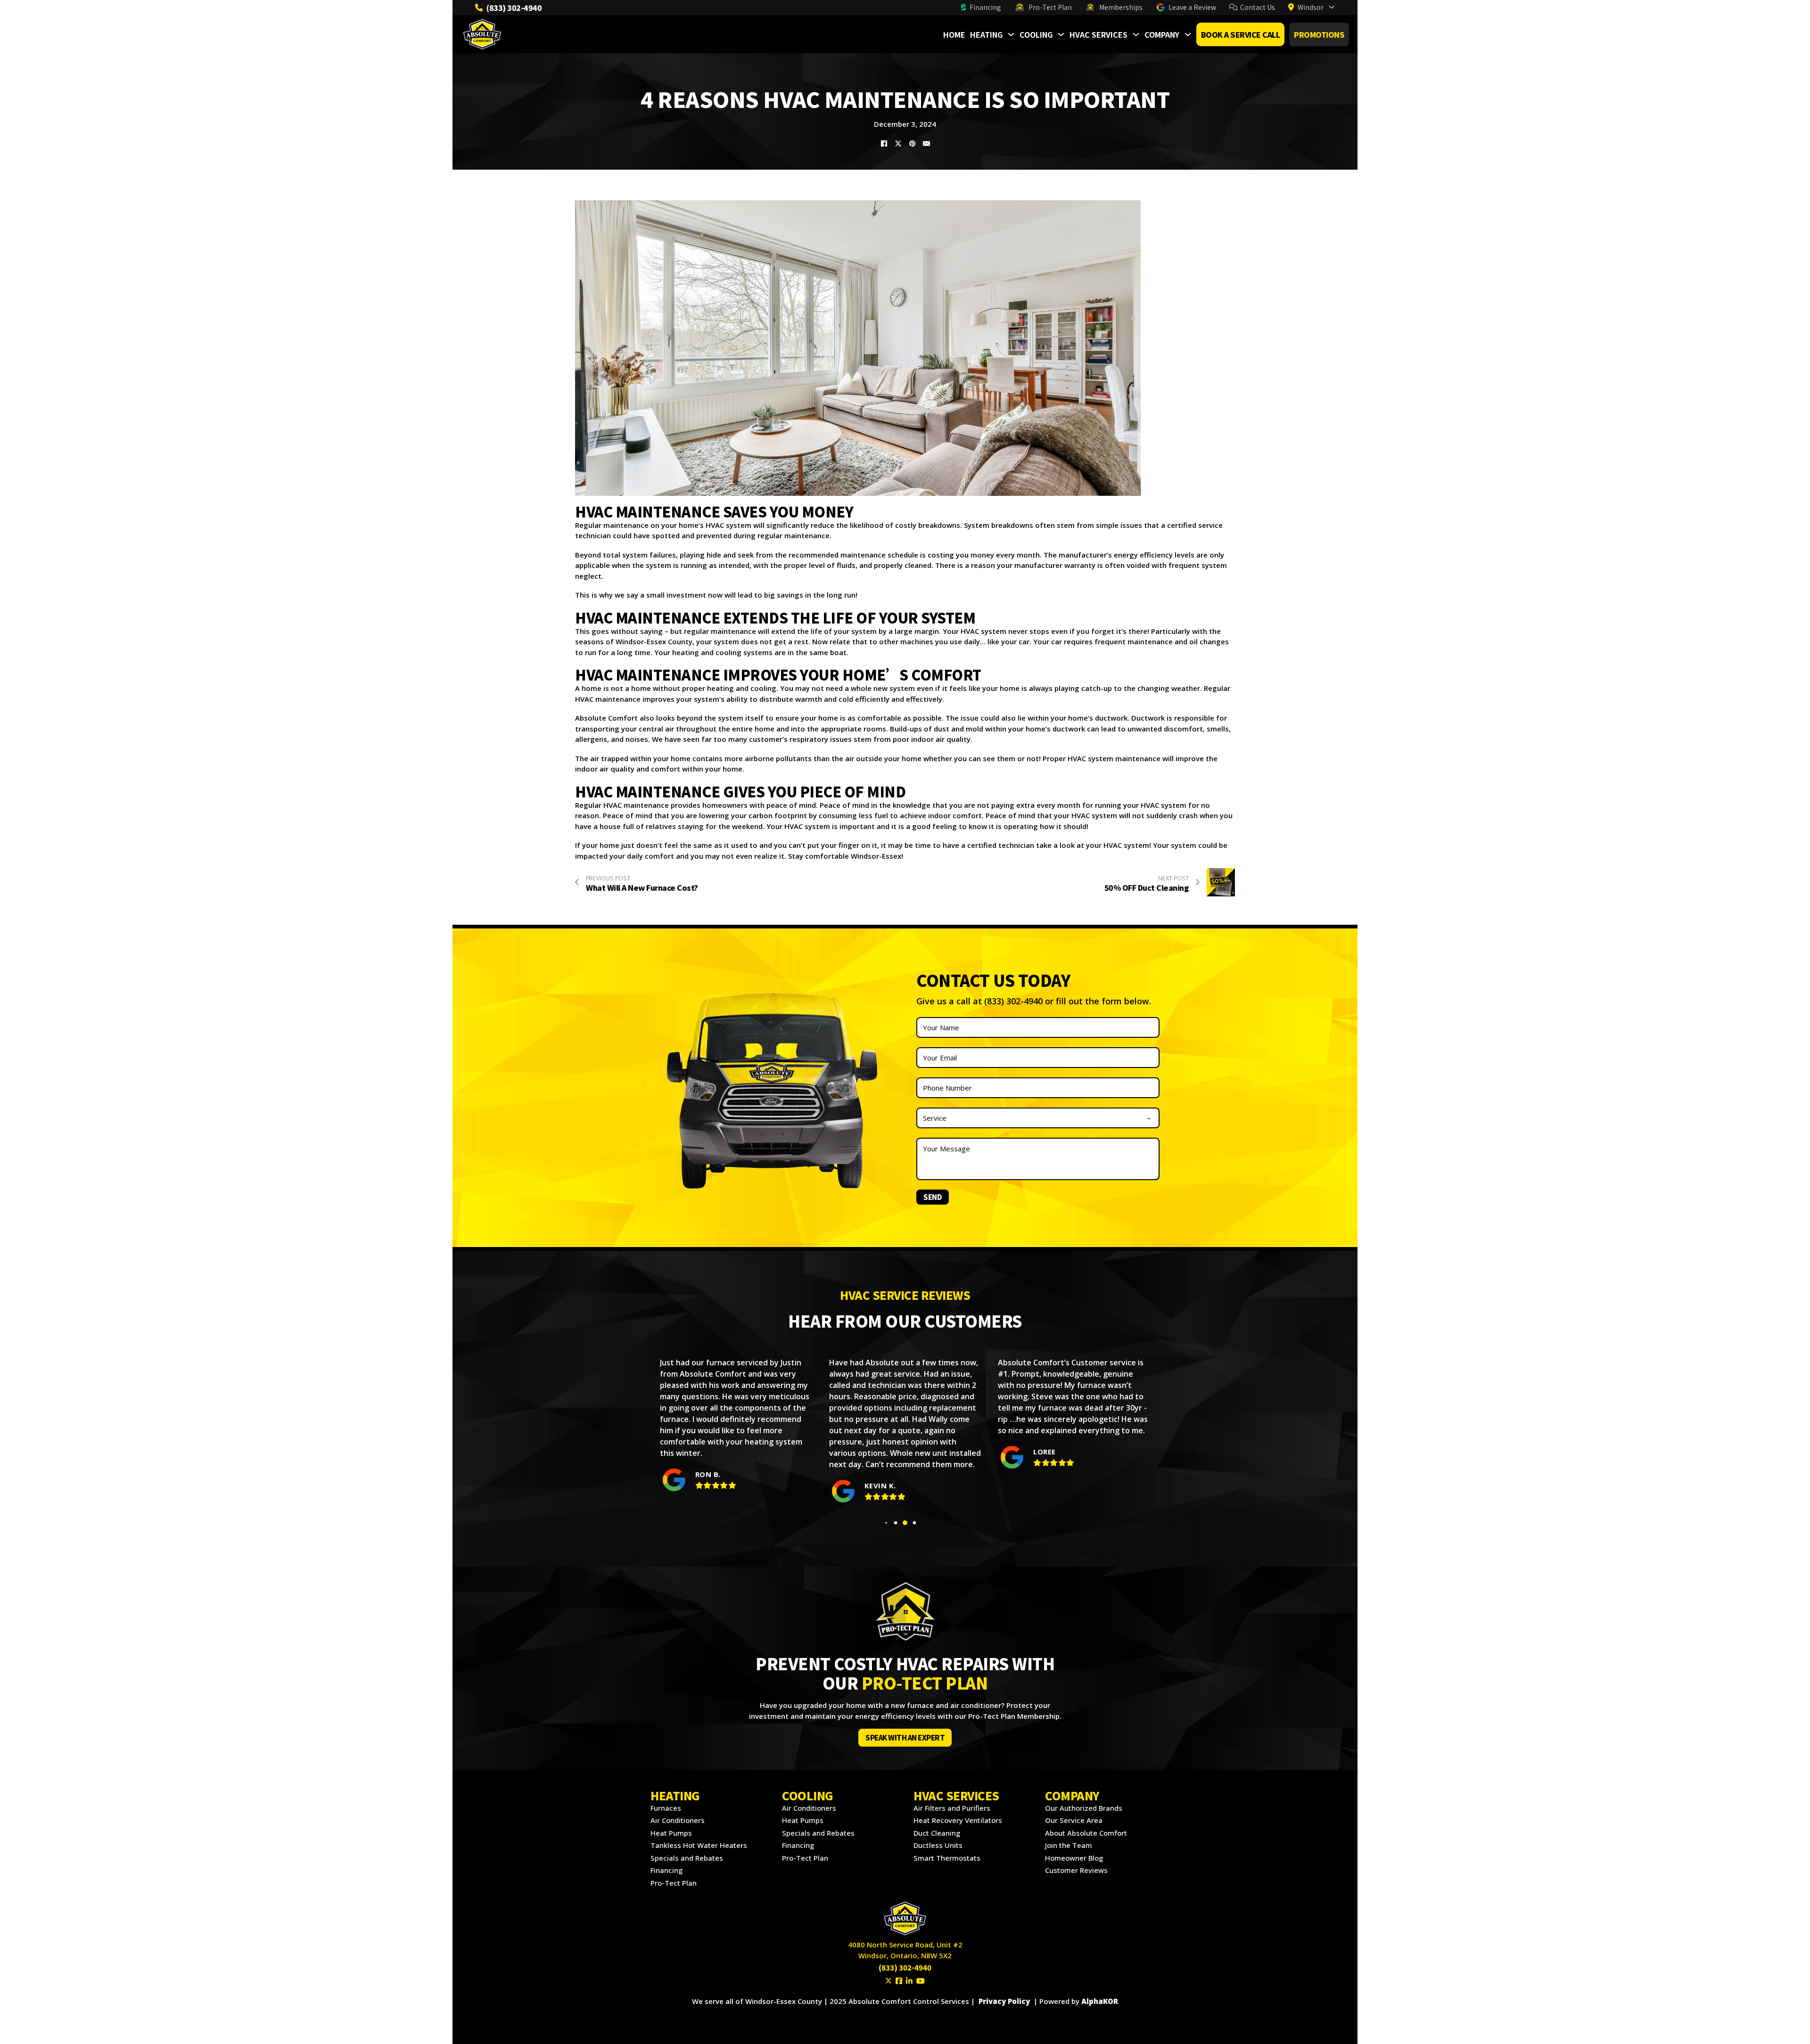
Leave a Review (1192, 7)
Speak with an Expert (905, 1737)
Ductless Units (938, 1845)
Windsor (1311, 7)
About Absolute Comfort (1086, 1833)
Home (954, 34)
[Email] (926, 144)
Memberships (1121, 7)
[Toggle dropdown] (1332, 7)
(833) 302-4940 (514, 8)
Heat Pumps (671, 1833)
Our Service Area (1074, 1820)
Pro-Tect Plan (1050, 7)
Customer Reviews (1076, 1870)
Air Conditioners (678, 1820)
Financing (985, 7)
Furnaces (666, 1808)
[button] (886, 1523)
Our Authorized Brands (1084, 1808)
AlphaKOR (1100, 2001)
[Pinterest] (912, 144)
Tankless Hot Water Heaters (699, 1845)
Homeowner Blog (1074, 1858)
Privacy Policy (1004, 2001)
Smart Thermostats (947, 1858)
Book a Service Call (1241, 34)
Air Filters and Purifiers (952, 1808)
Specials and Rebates (687, 1858)
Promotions (1319, 34)
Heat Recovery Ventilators (958, 1820)
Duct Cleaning (937, 1833)
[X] (898, 144)
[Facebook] (884, 144)
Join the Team (1069, 1845)
